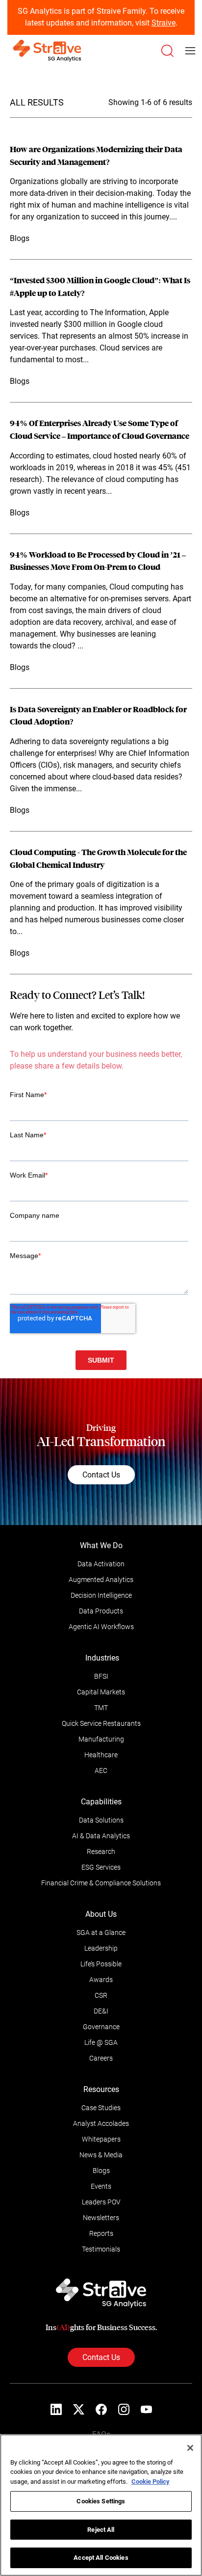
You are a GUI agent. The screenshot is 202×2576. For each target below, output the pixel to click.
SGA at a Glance (101, 1932)
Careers (101, 2058)
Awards (101, 1980)
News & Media (101, 2155)
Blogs (101, 2171)
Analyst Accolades (101, 2123)
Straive (164, 23)
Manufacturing (101, 1739)
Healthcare (101, 1755)
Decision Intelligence (101, 1595)
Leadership (101, 1948)
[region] (101, 2505)
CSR (101, 1995)
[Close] (190, 2448)
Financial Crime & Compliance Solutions (101, 1883)
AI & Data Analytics (101, 1836)
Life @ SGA (101, 2042)
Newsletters (101, 2218)
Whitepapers (101, 2139)
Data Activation (101, 1564)
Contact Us (101, 1475)
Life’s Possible (101, 1964)
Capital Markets (101, 1692)
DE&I (101, 2011)
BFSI (101, 1676)
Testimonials (101, 2249)
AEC (101, 1771)
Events (101, 2186)
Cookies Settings (101, 2501)
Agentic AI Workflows (101, 1627)
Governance (101, 2027)
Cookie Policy (151, 2482)
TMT (101, 1708)
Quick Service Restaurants (101, 1723)
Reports (101, 2233)
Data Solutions (101, 1820)
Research (101, 1851)
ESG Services (101, 1867)
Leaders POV (101, 2202)
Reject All (101, 2530)
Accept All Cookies (101, 2558)
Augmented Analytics (101, 1580)
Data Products (101, 1611)
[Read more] (101, 194)
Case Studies (101, 2108)
